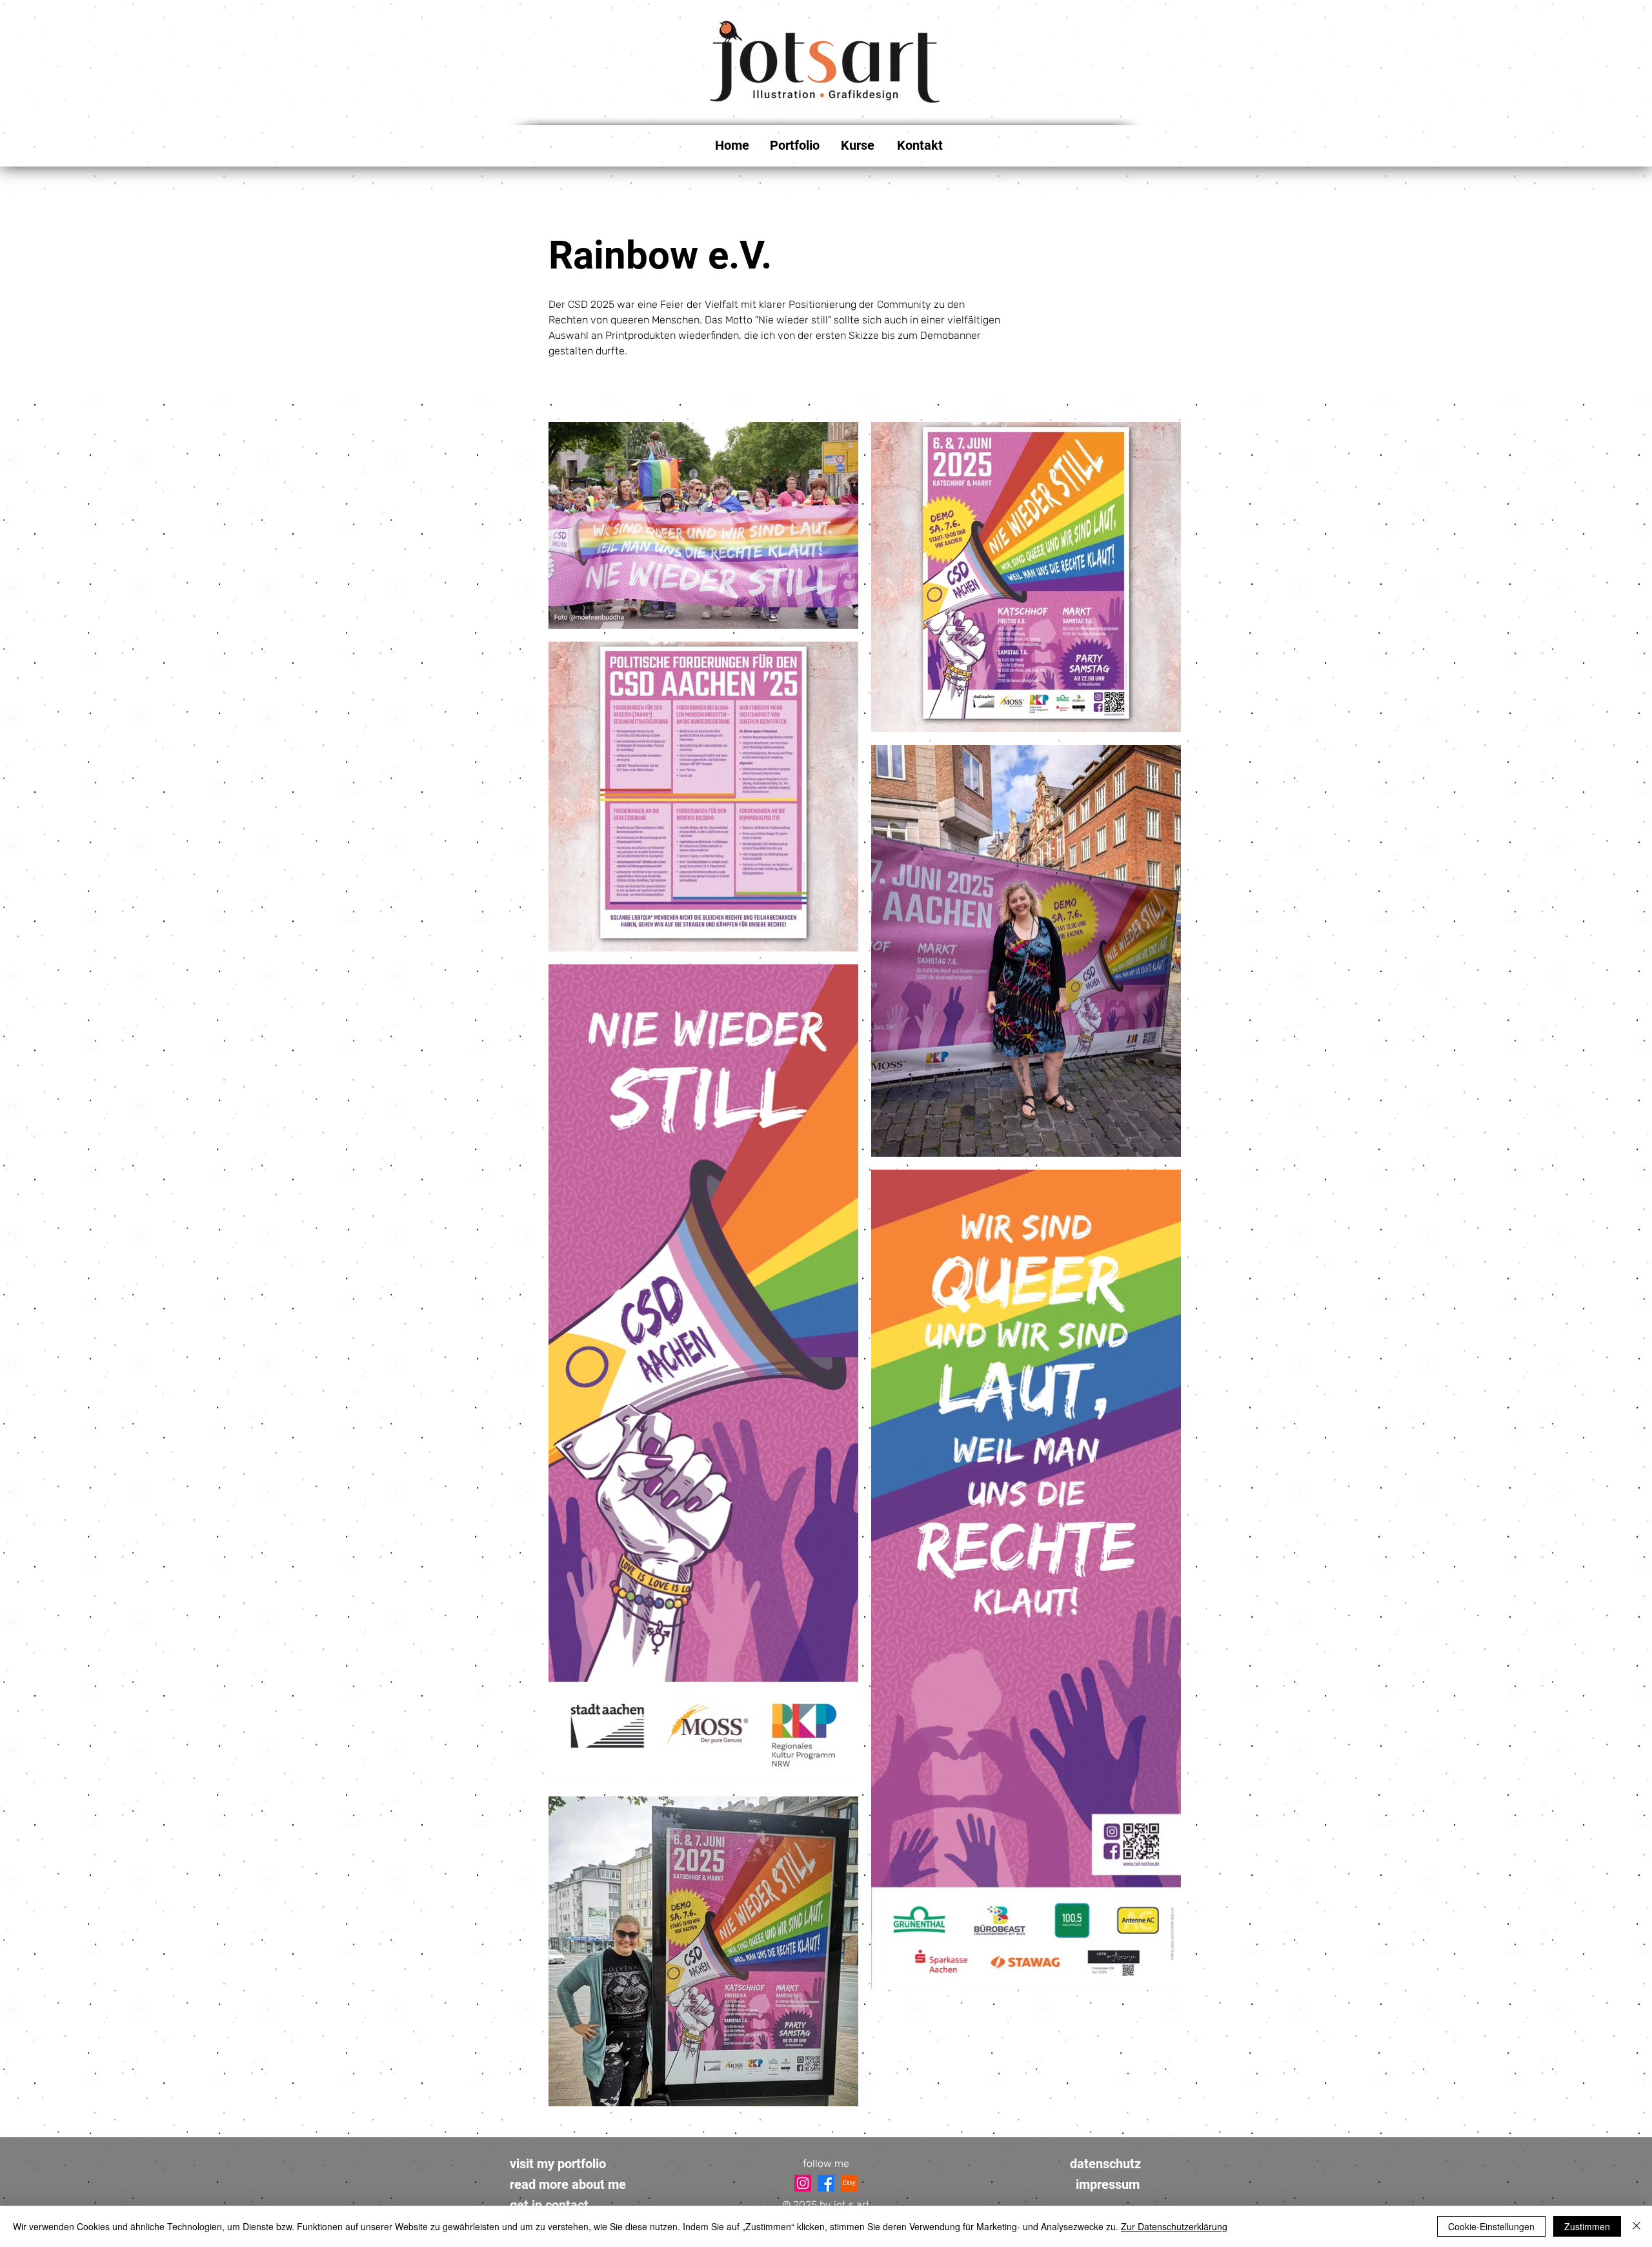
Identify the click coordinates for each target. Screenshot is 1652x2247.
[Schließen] (1637, 2226)
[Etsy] (849, 2183)
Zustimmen (1587, 2226)
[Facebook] (826, 2183)
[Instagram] (803, 2183)
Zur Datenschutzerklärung (1174, 2226)
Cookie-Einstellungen (1491, 2226)
